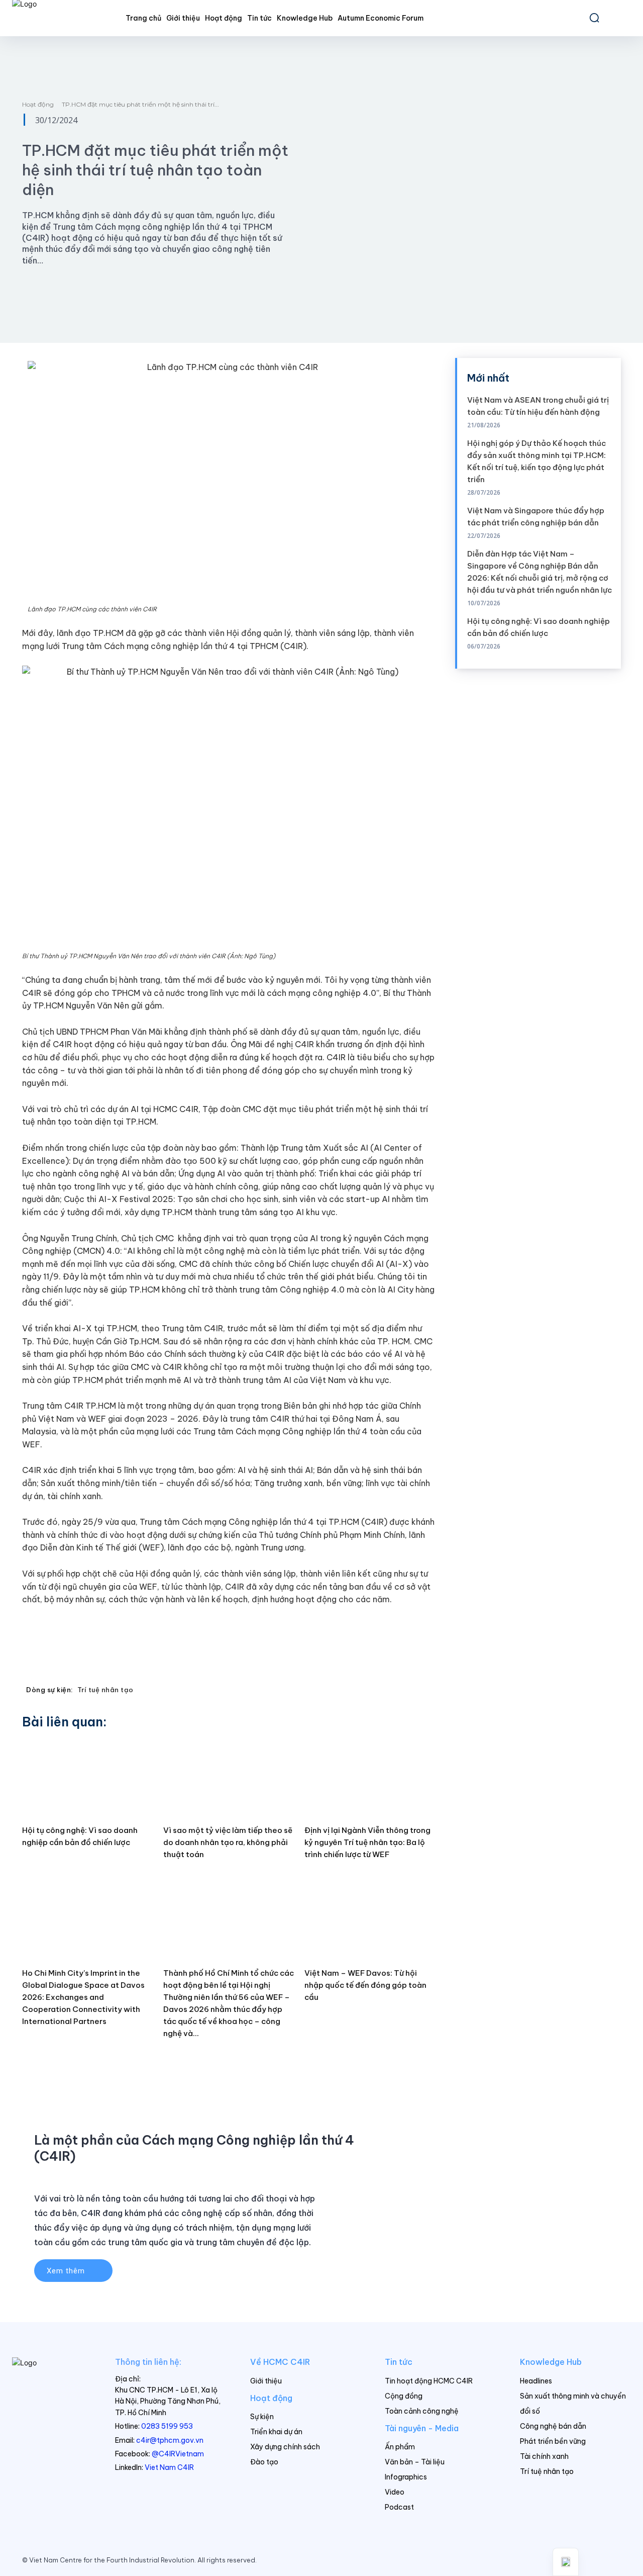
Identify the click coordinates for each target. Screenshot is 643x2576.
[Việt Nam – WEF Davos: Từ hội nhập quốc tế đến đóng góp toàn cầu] (370, 1921)
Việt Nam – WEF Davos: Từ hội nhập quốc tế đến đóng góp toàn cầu (365, 1985)
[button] (594, 18)
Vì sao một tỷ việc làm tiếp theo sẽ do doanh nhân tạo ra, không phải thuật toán (228, 1842)
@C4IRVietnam (178, 2454)
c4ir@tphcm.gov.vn (170, 2440)
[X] (592, 2560)
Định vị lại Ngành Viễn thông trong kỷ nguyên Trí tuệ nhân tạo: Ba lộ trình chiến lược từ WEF (367, 1842)
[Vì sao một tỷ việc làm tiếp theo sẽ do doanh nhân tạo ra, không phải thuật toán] (229, 1779)
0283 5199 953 (167, 2426)
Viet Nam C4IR (169, 2467)
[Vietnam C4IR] (51, 2382)
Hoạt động (38, 104)
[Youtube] (613, 2560)
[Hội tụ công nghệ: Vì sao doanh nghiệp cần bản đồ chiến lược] (88, 1779)
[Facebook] (550, 2560)
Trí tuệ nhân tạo (105, 1690)
